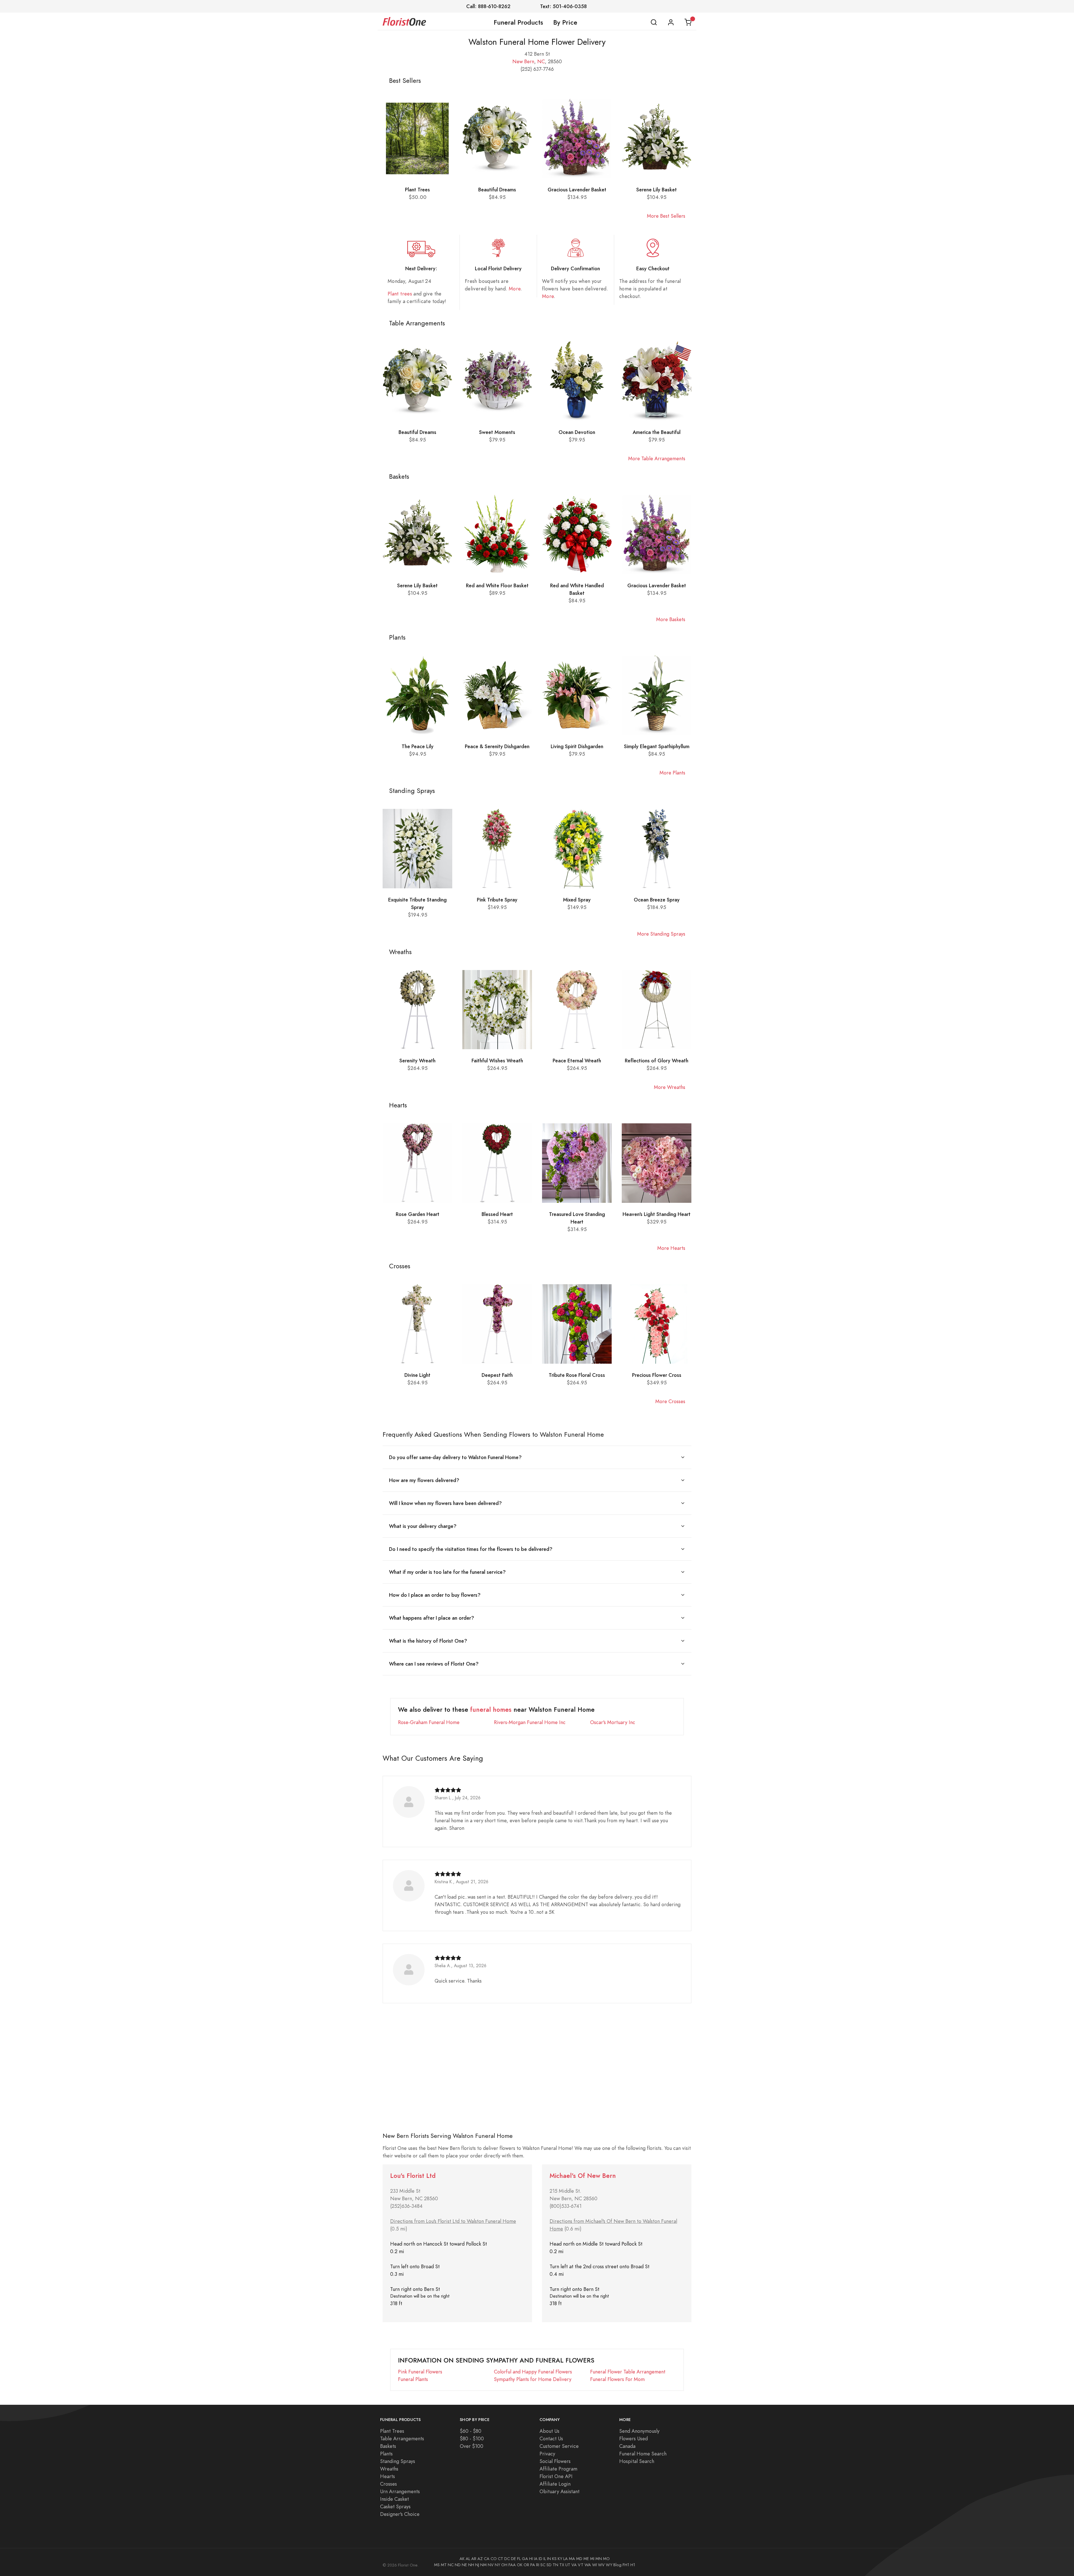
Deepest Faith (497, 1375)
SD (549, 2565)
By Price (565, 22)
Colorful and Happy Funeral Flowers (533, 2372)
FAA (512, 2565)
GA (525, 2559)
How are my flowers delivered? (424, 1480)
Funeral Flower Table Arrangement (628, 2372)
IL (545, 2559)
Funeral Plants (413, 2379)
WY (609, 2565)
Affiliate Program (558, 2469)
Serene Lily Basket (657, 190)
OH (504, 2565)
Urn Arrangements (400, 2491)
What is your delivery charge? (423, 1526)
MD (579, 2559)
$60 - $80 (471, 2431)
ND (458, 2565)
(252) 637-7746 (537, 69)
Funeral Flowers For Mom (617, 2379)
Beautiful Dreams (497, 190)
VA (574, 2565)
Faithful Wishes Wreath (497, 1061)
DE (514, 2559)
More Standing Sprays (661, 934)
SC (543, 2565)
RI (538, 2565)
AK (462, 2559)
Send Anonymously (639, 2431)
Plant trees (400, 294)
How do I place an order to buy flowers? (435, 1595)
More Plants (672, 773)
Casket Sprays (395, 2506)
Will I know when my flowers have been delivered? (445, 1503)
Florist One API (556, 2476)
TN (555, 2565)
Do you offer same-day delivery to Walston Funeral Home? (455, 1457)
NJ (477, 2565)
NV (491, 2565)
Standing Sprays (398, 2461)
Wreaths (389, 2469)
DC (507, 2559)
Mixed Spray (577, 900)
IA (536, 2559)
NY (497, 2565)
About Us (549, 2431)
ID (540, 2559)
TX (562, 2565)
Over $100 (472, 2446)
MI (592, 2559)
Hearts (388, 2476)
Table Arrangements (402, 2438)
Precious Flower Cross (657, 1375)
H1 (633, 2565)
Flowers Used (633, 2438)
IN (549, 2559)
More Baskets (671, 619)
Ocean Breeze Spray (657, 900)
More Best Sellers (666, 216)
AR (474, 2559)
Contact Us (551, 2438)
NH (471, 2565)
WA (588, 2565)
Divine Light (417, 1375)
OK (520, 2565)
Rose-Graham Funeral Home (429, 1722)
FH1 (626, 2565)
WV (601, 2565)
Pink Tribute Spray (497, 900)
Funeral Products (518, 22)
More (515, 289)
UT (568, 2565)
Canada (627, 2446)
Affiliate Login (555, 2484)
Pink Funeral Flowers (420, 2372)
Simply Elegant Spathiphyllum (657, 746)
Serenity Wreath (417, 1061)
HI (531, 2559)
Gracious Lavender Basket (577, 190)
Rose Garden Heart (418, 1214)
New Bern (523, 61)
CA (487, 2559)
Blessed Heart (497, 1214)
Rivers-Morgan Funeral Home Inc (530, 1722)
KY (560, 2559)
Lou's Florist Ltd (413, 2176)
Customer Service (559, 2446)
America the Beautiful (657, 432)
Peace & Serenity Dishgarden (497, 746)
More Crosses (670, 1401)
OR (526, 2565)
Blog (617, 2565)
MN (599, 2559)
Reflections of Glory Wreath (657, 1061)
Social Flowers (555, 2461)
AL (468, 2559)
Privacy (547, 2454)
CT (501, 2559)
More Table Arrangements (657, 458)
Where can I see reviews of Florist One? (434, 1664)
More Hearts (671, 1248)
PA (533, 2565)
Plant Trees (417, 190)
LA (566, 2559)
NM (483, 2565)
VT (581, 2565)
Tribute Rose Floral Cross (577, 1375)
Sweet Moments (497, 432)
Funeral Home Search (643, 2454)
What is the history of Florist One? (428, 1641)
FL (519, 2559)
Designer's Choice (400, 2514)
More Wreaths (670, 1087)
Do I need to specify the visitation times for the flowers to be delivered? (471, 1549)
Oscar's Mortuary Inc (613, 1722)
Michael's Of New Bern (583, 2176)
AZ (480, 2559)
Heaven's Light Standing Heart (657, 1214)
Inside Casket (394, 2499)
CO (494, 2559)
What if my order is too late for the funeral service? (447, 1572)
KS (554, 2559)
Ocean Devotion (577, 432)
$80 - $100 (472, 2438)
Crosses (388, 2484)
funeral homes (491, 1710)
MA (572, 2559)
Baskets (388, 2446)
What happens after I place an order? (432, 1618)
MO (606, 2559)
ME (586, 2559)
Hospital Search (637, 2461)
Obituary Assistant (560, 2491)
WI (594, 2565)
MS (437, 2565)
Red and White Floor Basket (497, 585)
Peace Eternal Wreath (577, 1061)
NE (464, 2565)
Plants (386, 2454)
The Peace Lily (418, 746)
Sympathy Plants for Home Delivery (533, 2379)
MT (444, 2565)
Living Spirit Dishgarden (577, 746)
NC (541, 61)
